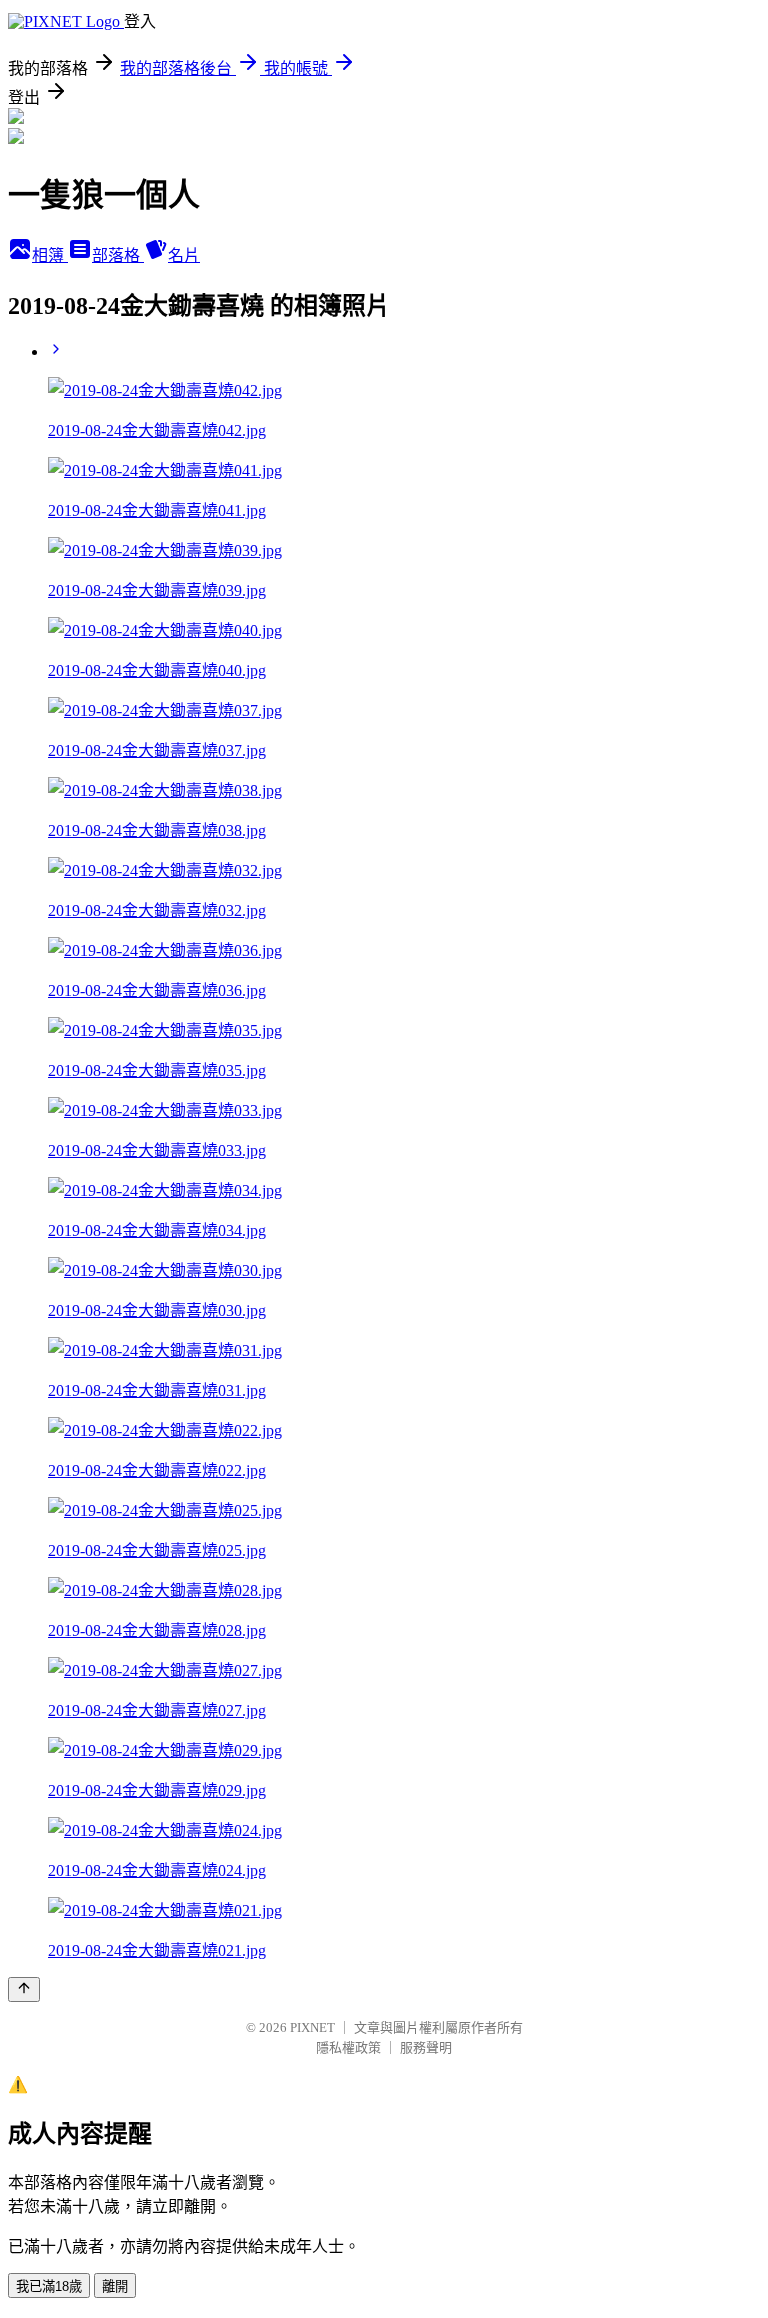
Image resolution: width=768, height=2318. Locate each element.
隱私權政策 (348, 2047)
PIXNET (312, 2027)
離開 (115, 2286)
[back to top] (24, 1989)
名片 (184, 255)
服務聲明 (426, 2047)
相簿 (50, 255)
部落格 (118, 255)
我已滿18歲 (49, 2286)
